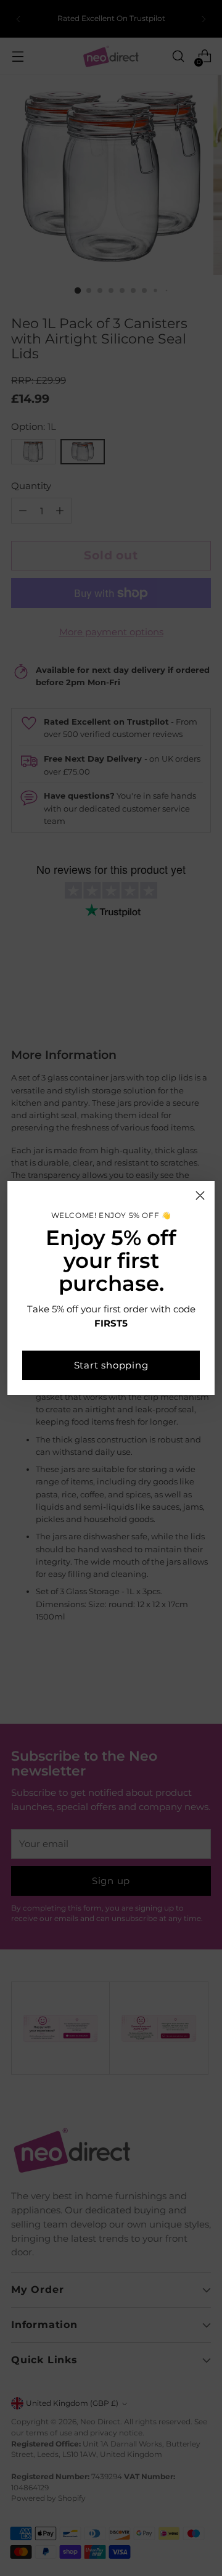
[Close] (200, 1195)
